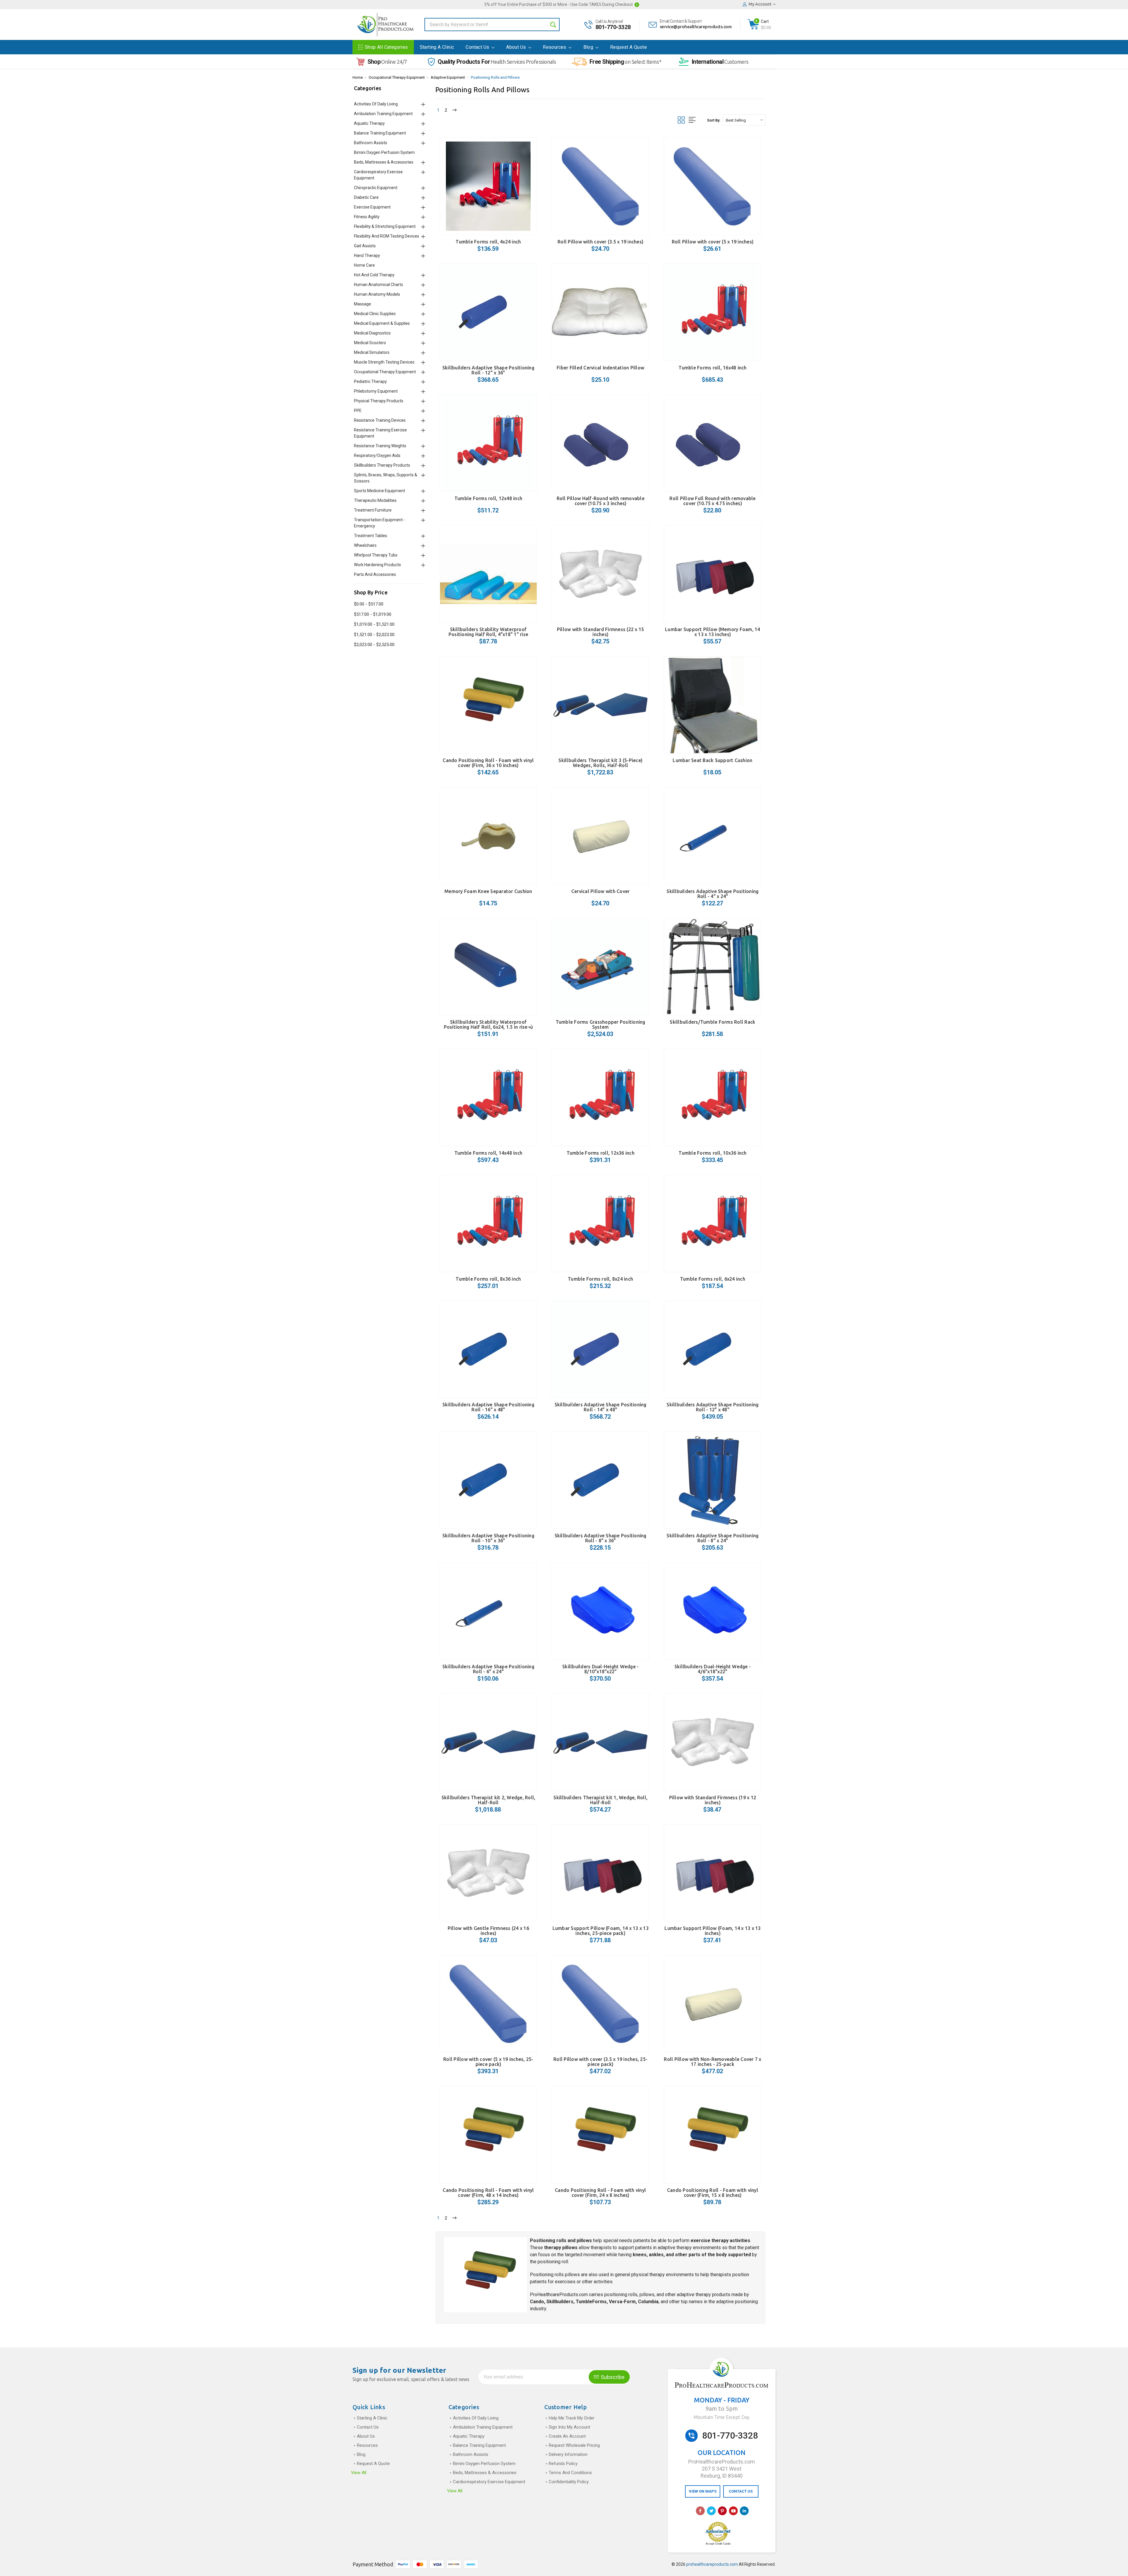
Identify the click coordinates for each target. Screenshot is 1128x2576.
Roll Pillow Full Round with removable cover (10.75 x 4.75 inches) (712, 501)
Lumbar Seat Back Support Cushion (712, 760)
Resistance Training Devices (380, 420)
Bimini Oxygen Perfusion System (384, 152)
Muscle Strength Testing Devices (384, 362)
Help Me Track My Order (572, 2418)
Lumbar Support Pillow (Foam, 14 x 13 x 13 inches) (712, 1931)
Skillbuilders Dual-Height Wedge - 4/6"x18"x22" (713, 1669)
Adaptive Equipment (448, 77)
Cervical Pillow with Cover (601, 891)
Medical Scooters (370, 343)
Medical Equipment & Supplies (382, 323)
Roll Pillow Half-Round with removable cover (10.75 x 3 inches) (601, 501)
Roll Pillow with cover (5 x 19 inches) (713, 242)
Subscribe (612, 2377)
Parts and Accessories (375, 574)
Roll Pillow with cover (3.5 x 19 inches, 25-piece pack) (600, 2062)
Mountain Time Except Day (722, 2417)
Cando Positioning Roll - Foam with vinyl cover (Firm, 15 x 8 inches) (713, 2193)
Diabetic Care (366, 197)
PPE (358, 411)
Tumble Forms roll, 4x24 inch (488, 242)
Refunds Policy (563, 2464)
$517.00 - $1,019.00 (373, 614)
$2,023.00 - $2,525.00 (374, 645)
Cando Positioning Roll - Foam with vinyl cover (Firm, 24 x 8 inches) (600, 2193)
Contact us (478, 47)
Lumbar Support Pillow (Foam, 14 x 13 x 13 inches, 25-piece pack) (601, 1931)
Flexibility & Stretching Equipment (385, 226)
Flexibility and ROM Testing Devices (387, 236)
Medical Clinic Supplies (375, 314)
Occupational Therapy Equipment (397, 77)
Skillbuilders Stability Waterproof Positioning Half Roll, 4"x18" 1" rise (488, 632)
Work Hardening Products (377, 565)
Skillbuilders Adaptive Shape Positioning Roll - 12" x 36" (488, 370)
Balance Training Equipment (380, 133)
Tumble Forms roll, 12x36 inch (601, 1153)
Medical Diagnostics (372, 333)
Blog (589, 47)
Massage (362, 304)
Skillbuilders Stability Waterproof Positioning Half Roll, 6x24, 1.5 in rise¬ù (489, 1024)
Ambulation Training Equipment (383, 114)
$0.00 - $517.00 (369, 604)
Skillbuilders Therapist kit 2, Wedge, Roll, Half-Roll (489, 1800)
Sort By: (714, 120)
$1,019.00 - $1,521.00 (374, 624)
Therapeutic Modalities (375, 500)
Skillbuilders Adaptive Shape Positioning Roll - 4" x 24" (712, 894)
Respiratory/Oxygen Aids (377, 455)
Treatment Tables (371, 536)
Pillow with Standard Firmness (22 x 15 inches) (601, 632)
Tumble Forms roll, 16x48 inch (712, 368)
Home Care (364, 265)
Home (358, 77)
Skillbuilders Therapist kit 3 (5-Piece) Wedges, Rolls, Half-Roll (600, 763)
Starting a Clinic (437, 47)
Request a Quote (628, 47)
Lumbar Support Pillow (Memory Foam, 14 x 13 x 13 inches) (713, 632)
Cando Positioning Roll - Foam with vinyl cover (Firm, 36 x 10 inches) (488, 763)
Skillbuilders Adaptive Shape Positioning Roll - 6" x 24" (488, 1669)
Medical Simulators (372, 352)
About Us (517, 47)
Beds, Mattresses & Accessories (384, 162)
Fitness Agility (367, 217)
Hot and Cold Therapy (374, 275)
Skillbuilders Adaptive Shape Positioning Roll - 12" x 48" (712, 1407)
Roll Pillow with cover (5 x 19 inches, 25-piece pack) (488, 2062)
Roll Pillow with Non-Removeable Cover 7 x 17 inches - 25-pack (712, 2062)
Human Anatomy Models (377, 294)
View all (359, 2473)
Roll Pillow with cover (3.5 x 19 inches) (600, 242)
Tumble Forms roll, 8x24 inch (600, 1279)
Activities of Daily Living (376, 104)
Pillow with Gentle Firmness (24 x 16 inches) (488, 1931)
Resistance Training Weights (380, 446)
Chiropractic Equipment (376, 188)
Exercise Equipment (372, 207)
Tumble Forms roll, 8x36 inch (488, 1279)
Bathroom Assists (371, 143)
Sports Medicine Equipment (380, 491)
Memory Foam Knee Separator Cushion (488, 891)
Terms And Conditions (570, 2473)
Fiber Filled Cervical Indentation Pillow (600, 368)
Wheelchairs (365, 545)
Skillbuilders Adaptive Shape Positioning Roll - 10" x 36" (488, 1538)
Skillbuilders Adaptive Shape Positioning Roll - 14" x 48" (601, 1407)
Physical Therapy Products (379, 401)
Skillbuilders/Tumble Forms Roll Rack (712, 1022)
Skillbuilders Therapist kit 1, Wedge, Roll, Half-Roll (600, 1800)
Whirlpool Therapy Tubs (376, 555)
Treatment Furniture (373, 510)
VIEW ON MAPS (703, 2491)
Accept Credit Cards (718, 2544)
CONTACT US (741, 2491)
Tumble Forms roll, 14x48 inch (488, 1153)
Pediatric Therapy (370, 381)
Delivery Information (568, 2454)
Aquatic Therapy (369, 123)
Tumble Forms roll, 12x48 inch (488, 498)
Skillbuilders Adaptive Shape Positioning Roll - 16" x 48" (488, 1407)
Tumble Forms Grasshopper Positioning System (601, 1024)
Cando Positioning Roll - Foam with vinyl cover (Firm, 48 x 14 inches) (488, 2193)
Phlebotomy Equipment (376, 391)
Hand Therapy (367, 255)
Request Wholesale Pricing (574, 2445)
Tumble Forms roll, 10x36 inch (712, 1153)
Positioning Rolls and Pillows (495, 77)
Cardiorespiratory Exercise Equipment (489, 2482)
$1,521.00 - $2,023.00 (374, 635)
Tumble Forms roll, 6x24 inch (713, 1279)
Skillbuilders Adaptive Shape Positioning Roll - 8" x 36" (601, 1538)
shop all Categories (386, 47)
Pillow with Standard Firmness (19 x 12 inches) (713, 1800)
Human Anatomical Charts (378, 285)
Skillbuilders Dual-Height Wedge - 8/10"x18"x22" (600, 1669)
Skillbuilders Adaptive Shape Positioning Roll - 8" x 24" (712, 1538)
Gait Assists (365, 246)
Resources (555, 47)
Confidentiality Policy (569, 2482)
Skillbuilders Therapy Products (382, 465)
